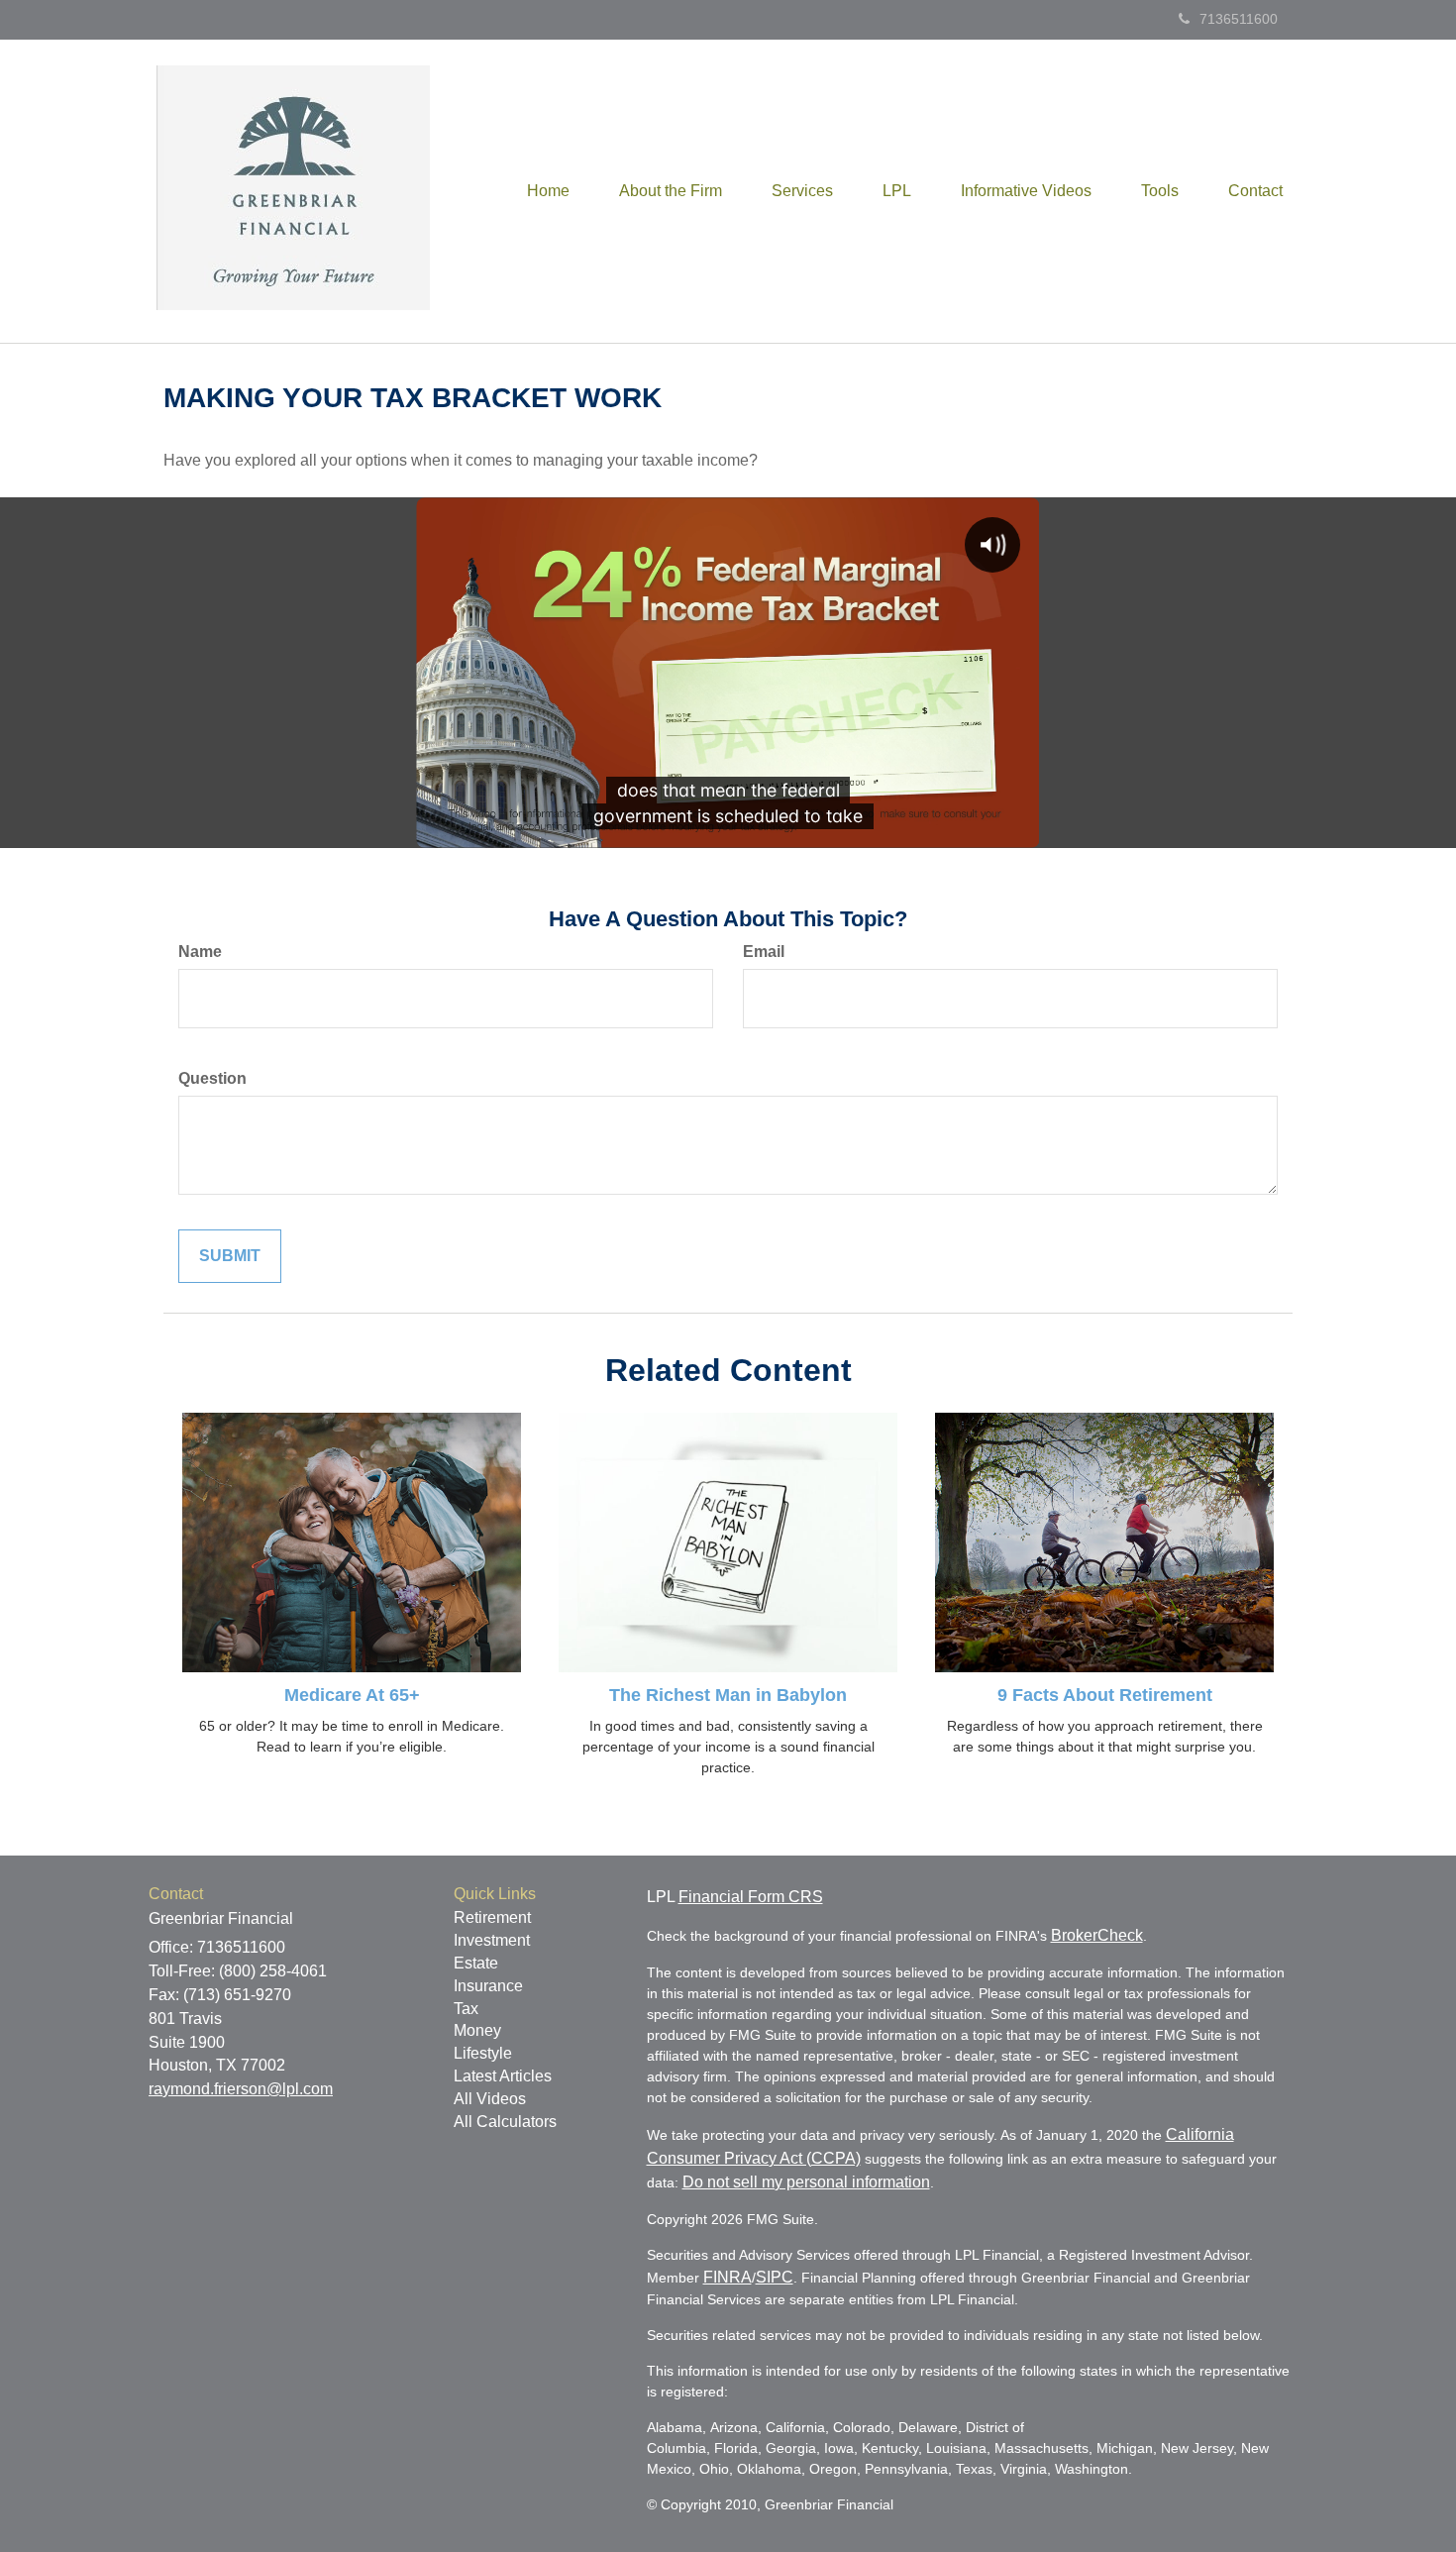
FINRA (728, 2277)
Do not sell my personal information (806, 2182)
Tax (466, 2009)
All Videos (490, 2099)
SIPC (775, 2277)
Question (212, 1078)
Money (477, 2030)
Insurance (488, 1986)
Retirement (492, 1917)
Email (764, 952)
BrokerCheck (1097, 1935)
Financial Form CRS (751, 1897)
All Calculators (505, 2122)
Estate (476, 1963)
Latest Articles (503, 2076)
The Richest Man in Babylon (728, 1695)
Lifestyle (483, 2053)
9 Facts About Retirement (1105, 1695)
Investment (492, 1940)
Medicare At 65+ (352, 1695)
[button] (671, 191)
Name (200, 952)
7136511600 (1239, 19)
